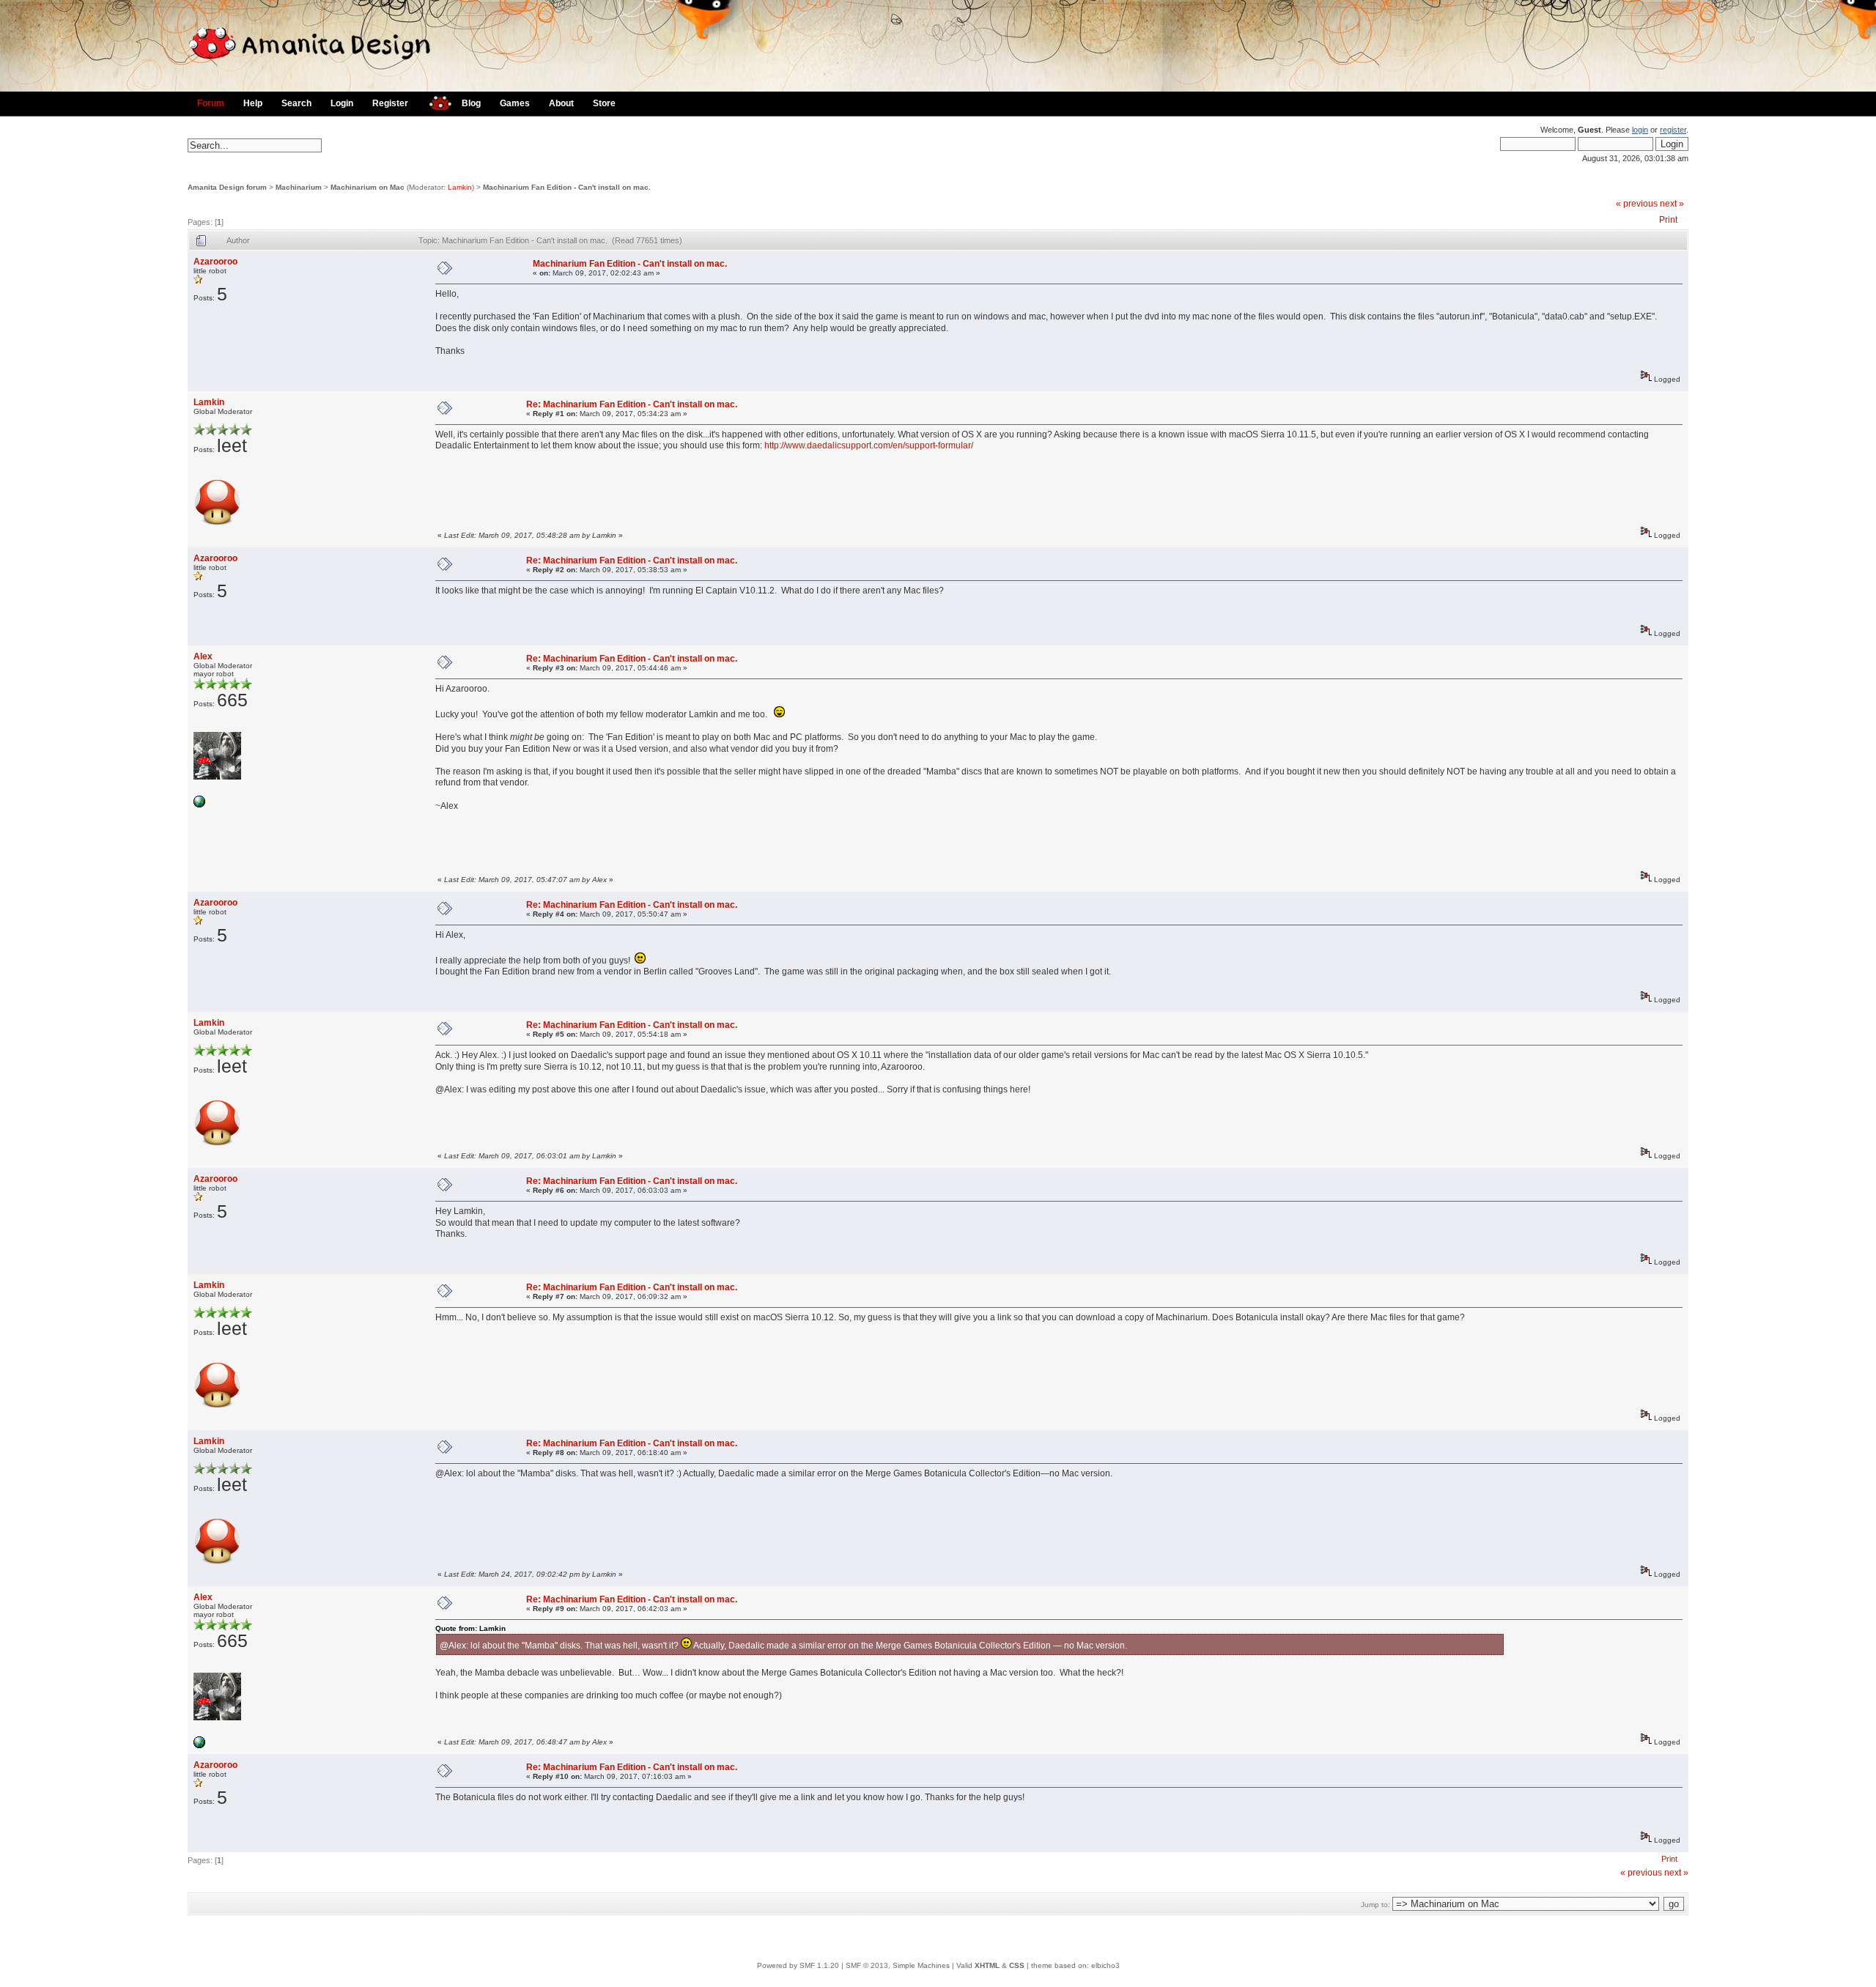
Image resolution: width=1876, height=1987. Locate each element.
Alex (203, 656)
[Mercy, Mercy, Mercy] (199, 805)
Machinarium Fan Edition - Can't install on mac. (567, 187)
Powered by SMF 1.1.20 (798, 1965)
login (1640, 130)
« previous (1637, 204)
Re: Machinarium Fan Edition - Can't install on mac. (632, 404)
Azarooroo (215, 262)
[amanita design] (435, 101)
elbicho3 (1105, 1965)
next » (1672, 204)
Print (1668, 220)
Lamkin (460, 187)
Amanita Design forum (227, 187)
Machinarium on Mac (368, 187)
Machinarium (299, 187)
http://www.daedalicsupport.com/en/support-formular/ (869, 445)
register (1673, 130)
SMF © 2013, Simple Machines (898, 1965)
